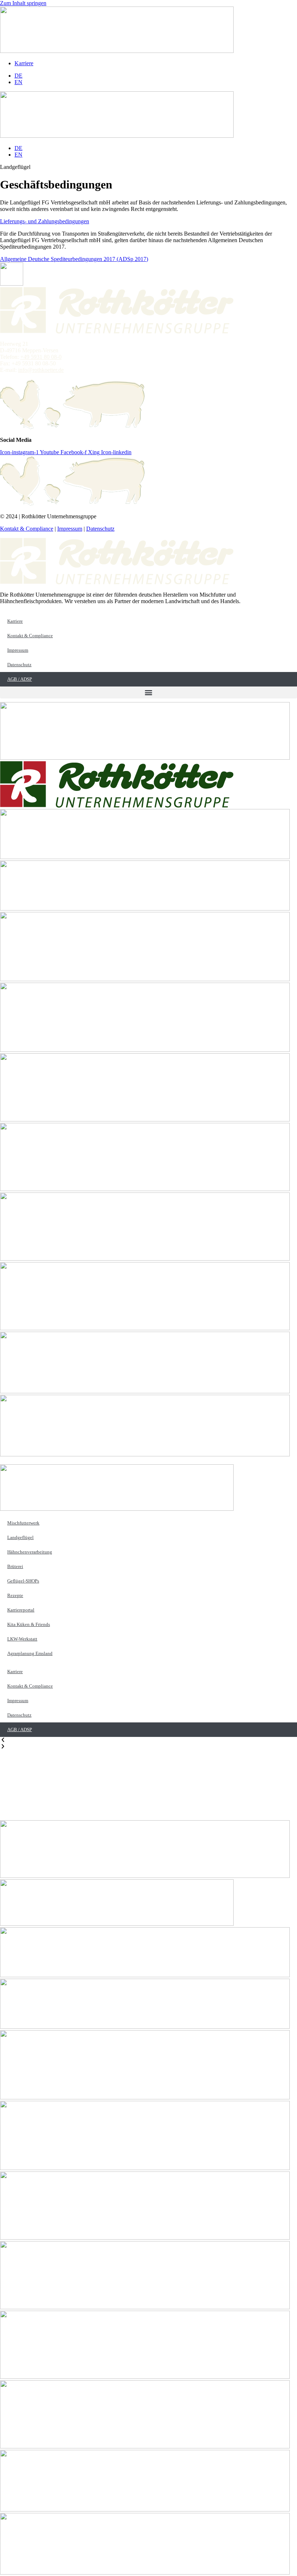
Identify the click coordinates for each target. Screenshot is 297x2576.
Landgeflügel (20, 1537)
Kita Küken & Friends (29, 1624)
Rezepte (15, 1595)
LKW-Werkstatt (22, 1639)
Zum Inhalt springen (23, 3)
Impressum (70, 529)
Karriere (15, 621)
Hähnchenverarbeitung (30, 1552)
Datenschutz (100, 529)
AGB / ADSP (20, 679)
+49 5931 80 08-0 (41, 357)
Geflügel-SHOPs (23, 1581)
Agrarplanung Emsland (30, 1653)
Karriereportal (21, 1610)
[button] (148, 692)
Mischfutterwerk (23, 1523)
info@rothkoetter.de (41, 370)
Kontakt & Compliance (27, 529)
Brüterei (15, 1566)
